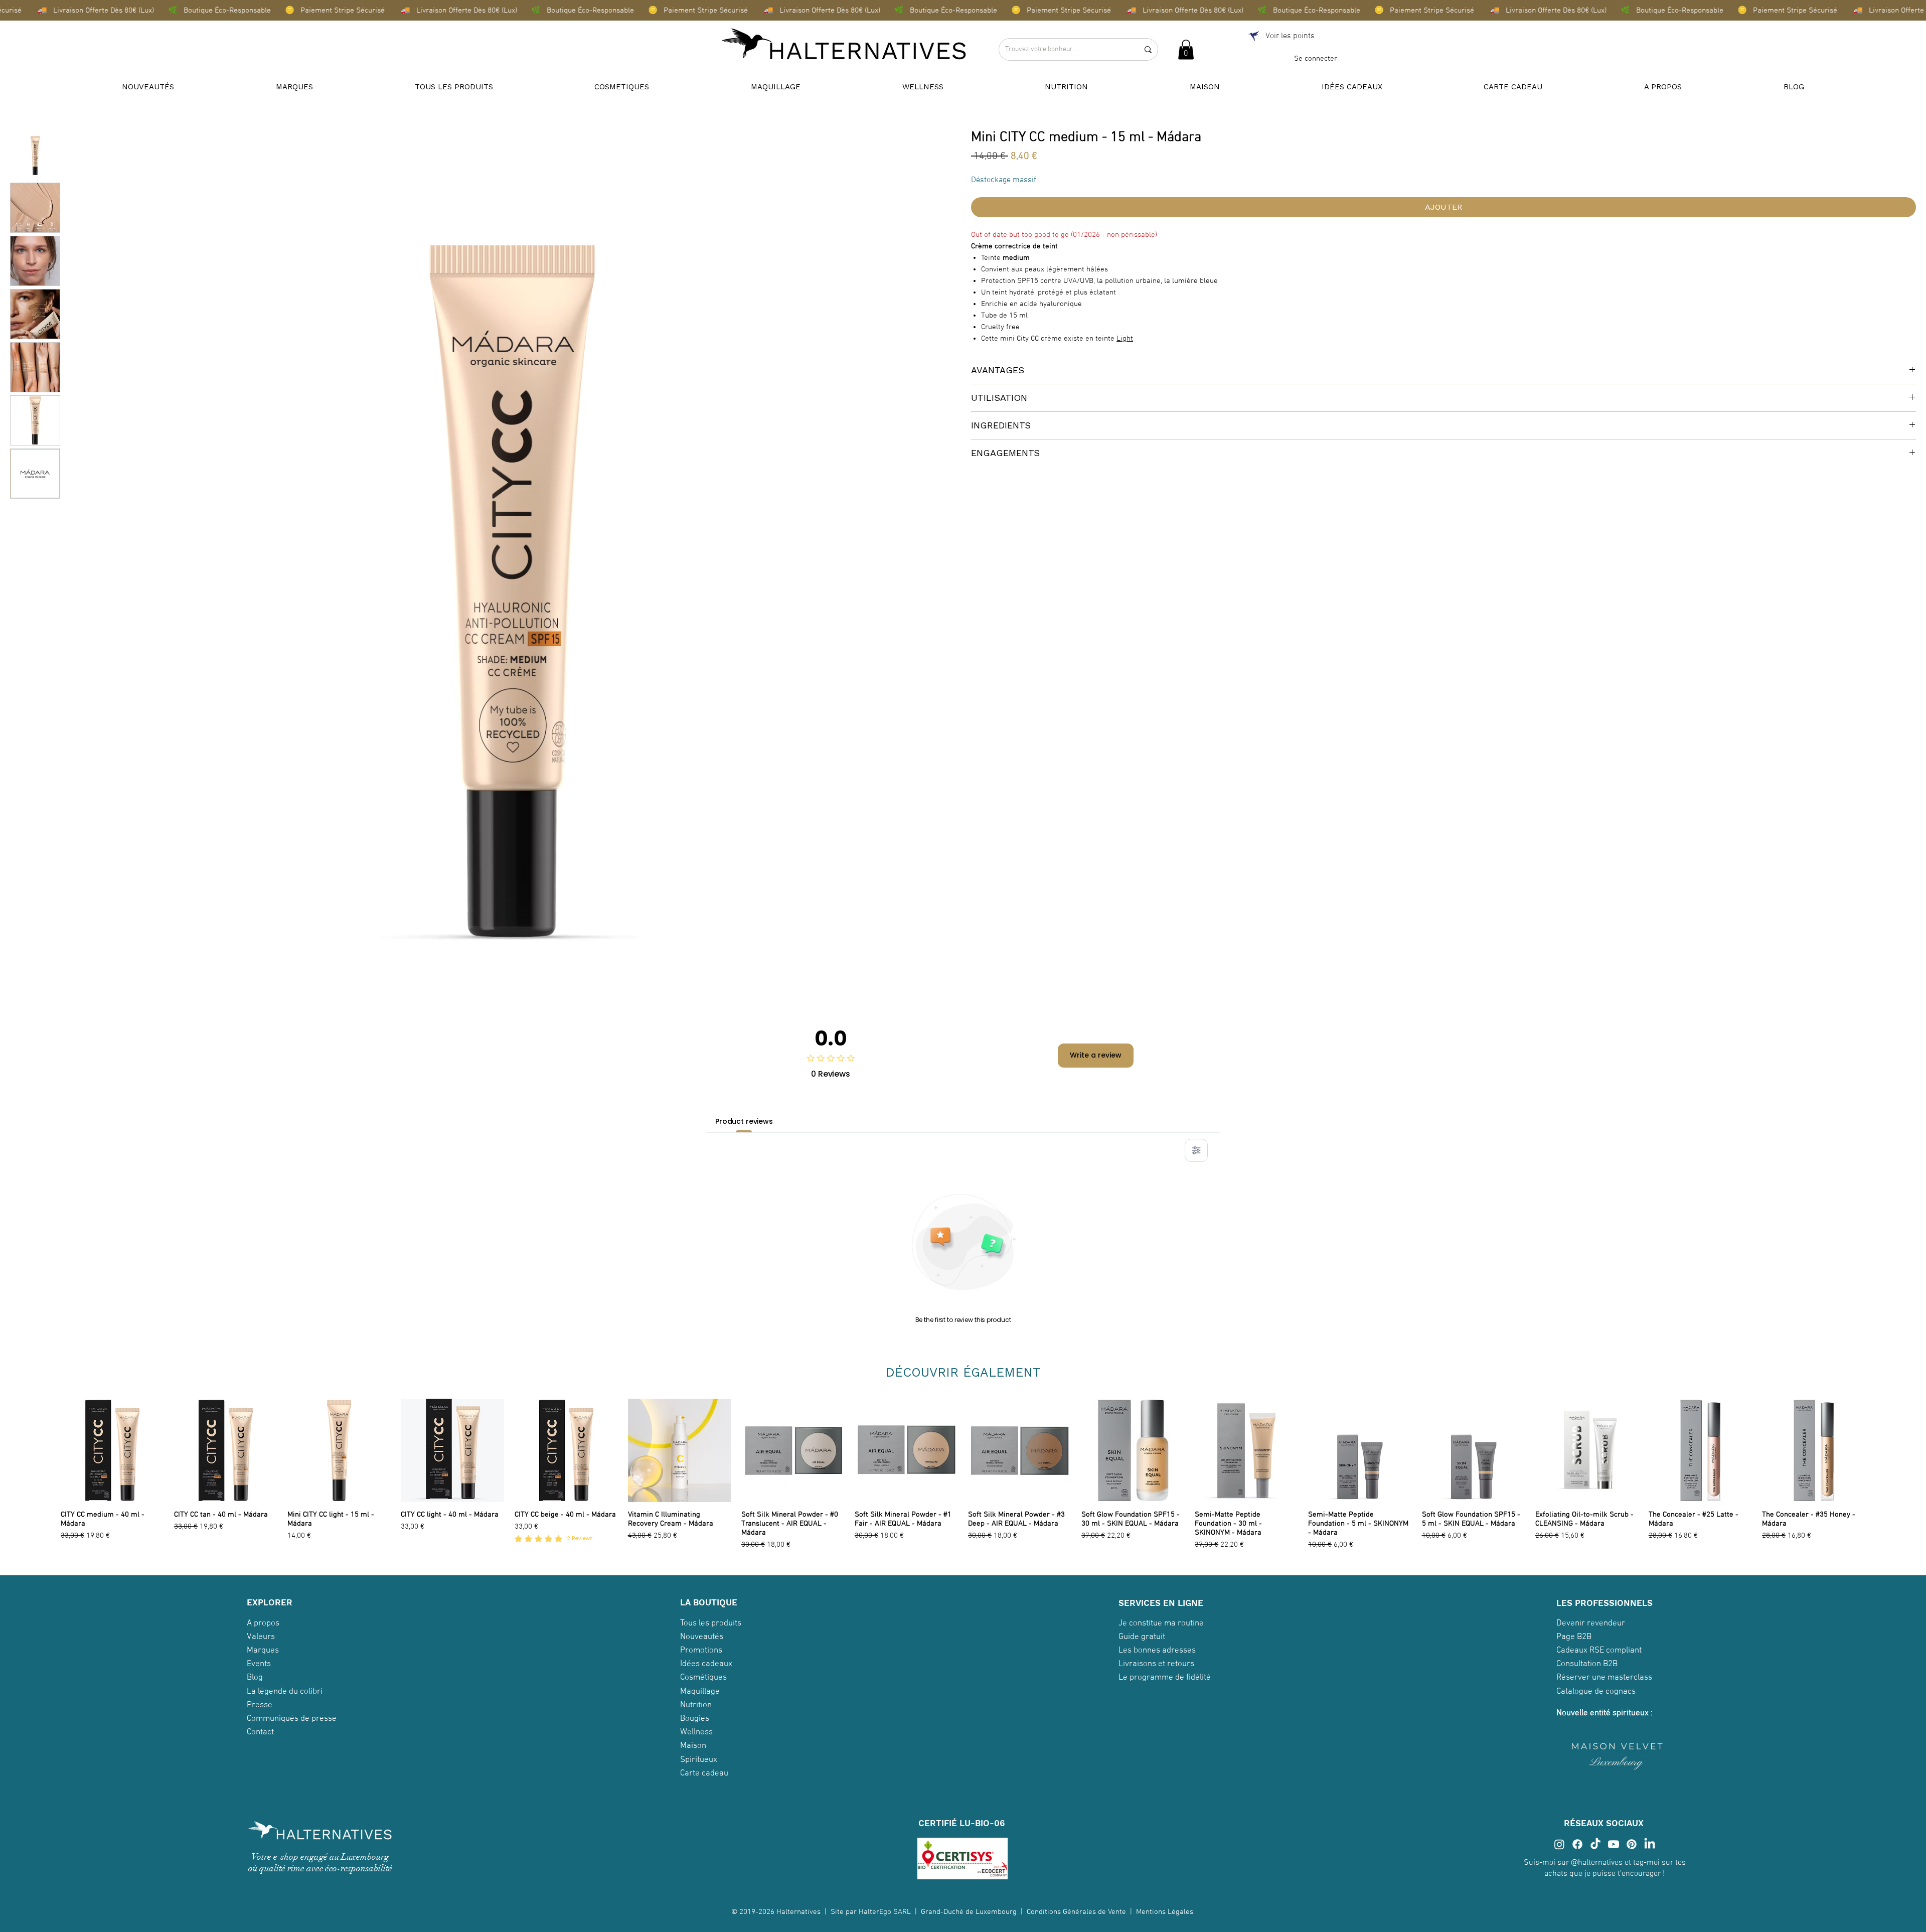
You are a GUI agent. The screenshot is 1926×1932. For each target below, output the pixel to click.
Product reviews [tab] (744, 1121)
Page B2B (1574, 1637)
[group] (963, 1475)
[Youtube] (1614, 1844)
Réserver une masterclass (1604, 1678)
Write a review (1096, 1055)
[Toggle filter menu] (1196, 1150)
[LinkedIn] (1650, 1844)
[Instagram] (1559, 1844)
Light (1125, 339)
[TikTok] (1595, 1844)
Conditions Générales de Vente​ (1076, 1912)
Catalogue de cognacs (1596, 1692)
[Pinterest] (1632, 1844)
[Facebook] (1577, 1844)
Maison (693, 1746)
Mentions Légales (1166, 1912)
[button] (1186, 49)
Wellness (696, 1732)
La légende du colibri (285, 1692)
